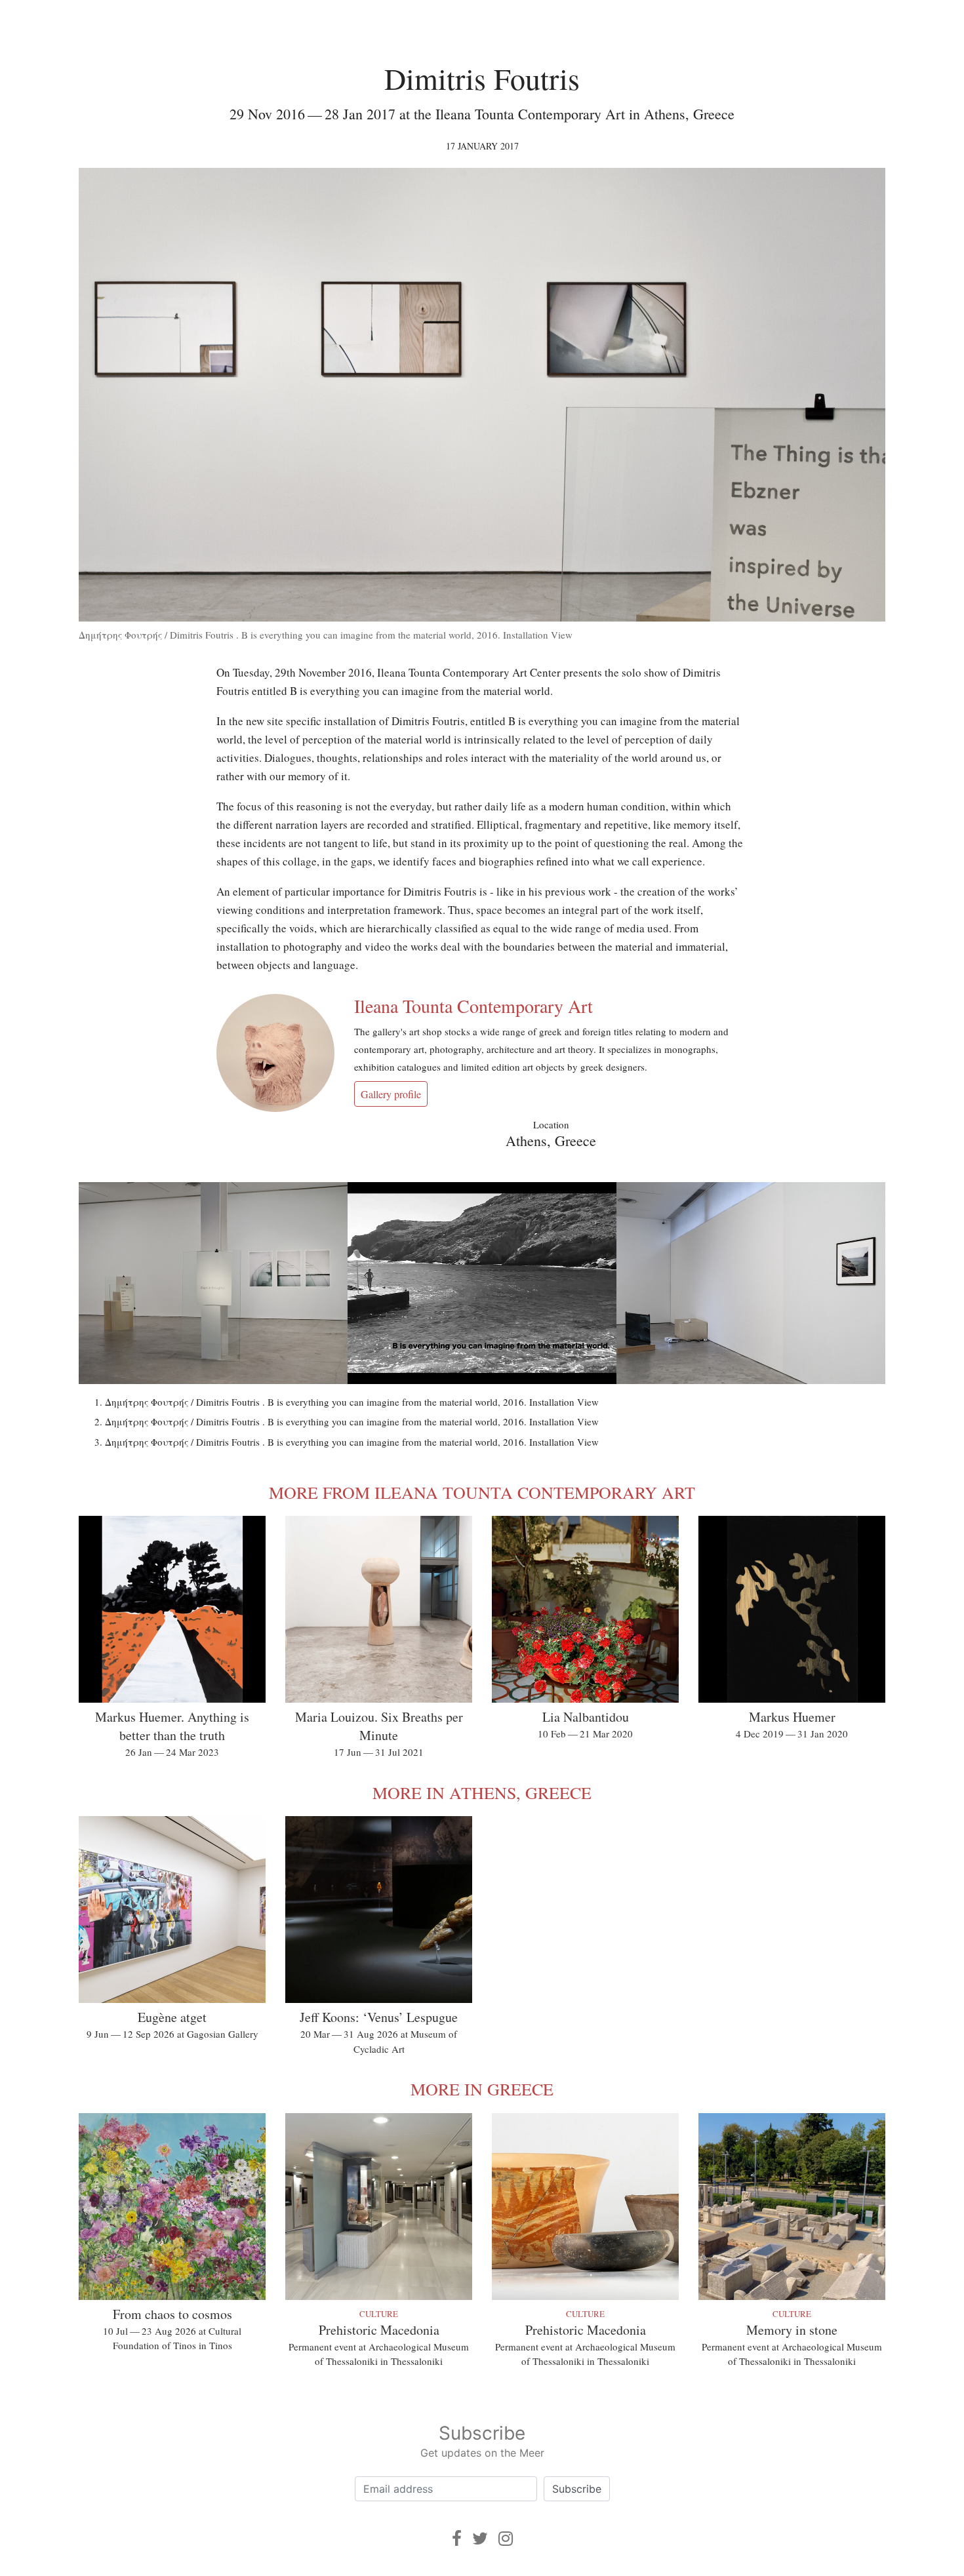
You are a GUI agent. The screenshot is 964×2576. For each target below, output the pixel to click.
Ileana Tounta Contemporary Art (473, 1006)
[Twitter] (480, 2538)
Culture (379, 2314)
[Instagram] (506, 2538)
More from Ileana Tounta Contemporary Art (482, 1492)
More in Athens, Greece (482, 1793)
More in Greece (482, 2089)
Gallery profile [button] (391, 1094)
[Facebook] (457, 2538)
